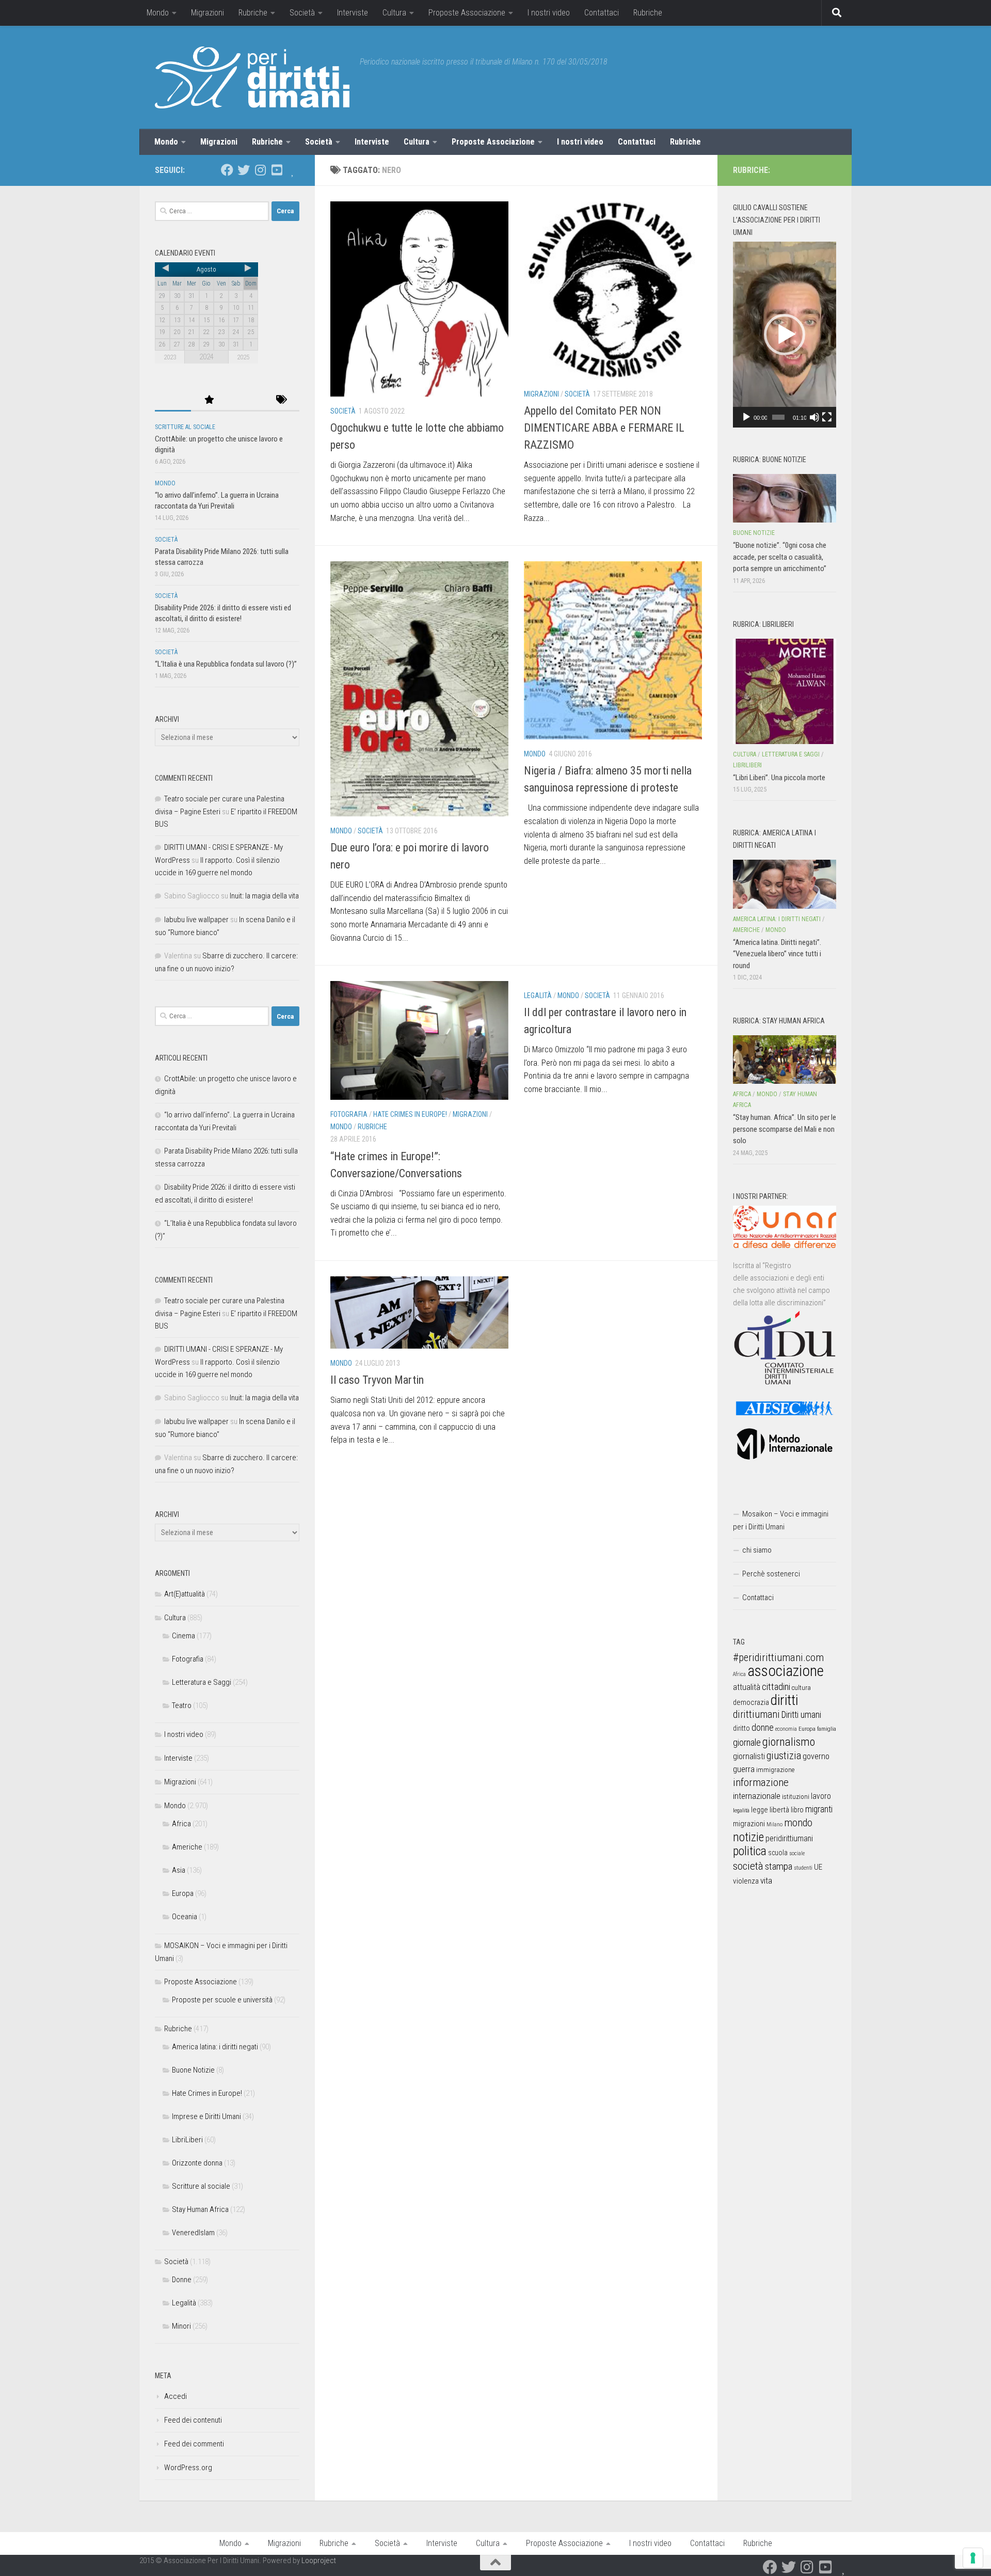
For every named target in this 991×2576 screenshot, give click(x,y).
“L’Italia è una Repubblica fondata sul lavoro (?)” (226, 664)
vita (766, 1880)
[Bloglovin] (293, 170)
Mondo (158, 13)
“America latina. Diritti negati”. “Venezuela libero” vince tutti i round (777, 954)
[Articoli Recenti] (173, 400)
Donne (182, 2280)
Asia (179, 1870)
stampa (779, 1866)
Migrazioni (207, 13)
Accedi (175, 2396)
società (748, 1866)
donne (763, 1727)
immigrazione (775, 1770)
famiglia (827, 1729)
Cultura (394, 13)
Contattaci (602, 13)
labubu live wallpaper (196, 920)
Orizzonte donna (197, 2163)
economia (786, 1729)
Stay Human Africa (200, 2209)
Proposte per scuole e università (222, 2000)
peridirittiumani (789, 1838)
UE (818, 1867)
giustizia (784, 1756)
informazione (761, 1782)
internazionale (757, 1796)
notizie (748, 1837)
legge (760, 1810)
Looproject (319, 2561)
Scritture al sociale (185, 427)
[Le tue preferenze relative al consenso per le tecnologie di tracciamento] (973, 2558)
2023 (170, 357)
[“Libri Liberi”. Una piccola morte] (785, 691)
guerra (744, 1769)
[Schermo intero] (827, 417)
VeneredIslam (193, 2233)
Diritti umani (801, 1715)
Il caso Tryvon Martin (377, 1380)
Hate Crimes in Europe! (410, 1114)
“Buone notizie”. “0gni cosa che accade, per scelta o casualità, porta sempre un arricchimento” (780, 557)
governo (816, 1756)
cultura (801, 1688)
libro (797, 1810)
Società (302, 13)
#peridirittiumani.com (778, 1657)
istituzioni (796, 1797)
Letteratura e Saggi (202, 1682)
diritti (784, 1700)
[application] (785, 335)
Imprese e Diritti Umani (206, 2116)
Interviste (353, 13)
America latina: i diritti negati (215, 2047)
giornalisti (749, 1756)
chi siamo (757, 1550)
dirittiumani (756, 1714)
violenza (746, 1881)
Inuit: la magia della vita (264, 896)
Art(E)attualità (185, 1594)
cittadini (776, 1687)
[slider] (778, 417)
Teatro (182, 1705)
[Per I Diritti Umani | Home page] (252, 77)
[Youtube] (277, 170)
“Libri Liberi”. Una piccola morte (779, 778)
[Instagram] (260, 170)
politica (750, 1851)
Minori (181, 2326)
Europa (183, 1893)
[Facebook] (227, 170)
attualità (747, 1687)
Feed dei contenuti (193, 2420)
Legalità (538, 995)
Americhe (187, 1847)
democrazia (751, 1702)
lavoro (821, 1796)
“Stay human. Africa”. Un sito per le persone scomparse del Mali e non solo (785, 1129)
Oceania (185, 1917)
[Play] (746, 417)
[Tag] (281, 400)
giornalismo (789, 1742)
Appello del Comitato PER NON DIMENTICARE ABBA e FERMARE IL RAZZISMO (604, 428)
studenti (803, 1868)
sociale (797, 1853)
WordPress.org (188, 2468)
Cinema (183, 1636)
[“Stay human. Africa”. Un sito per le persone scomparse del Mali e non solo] (785, 1060)
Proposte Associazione (467, 13)
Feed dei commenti (194, 2444)
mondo (798, 1823)
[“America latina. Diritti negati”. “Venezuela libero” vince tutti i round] (785, 884)
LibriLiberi (187, 2140)
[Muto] (814, 417)
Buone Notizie (193, 2070)
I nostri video (549, 13)
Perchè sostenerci (771, 1574)
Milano (774, 1824)
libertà (779, 1810)
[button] (785, 335)
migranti (819, 1809)
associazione (786, 1671)
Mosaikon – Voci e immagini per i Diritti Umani (781, 1520)
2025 (243, 357)
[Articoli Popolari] (209, 400)
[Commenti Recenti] (245, 400)
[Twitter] (244, 170)
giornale (747, 1742)
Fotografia (349, 1114)
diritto (741, 1728)
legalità (741, 1810)
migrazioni (749, 1824)
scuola (778, 1853)
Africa (181, 1824)
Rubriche (253, 13)
